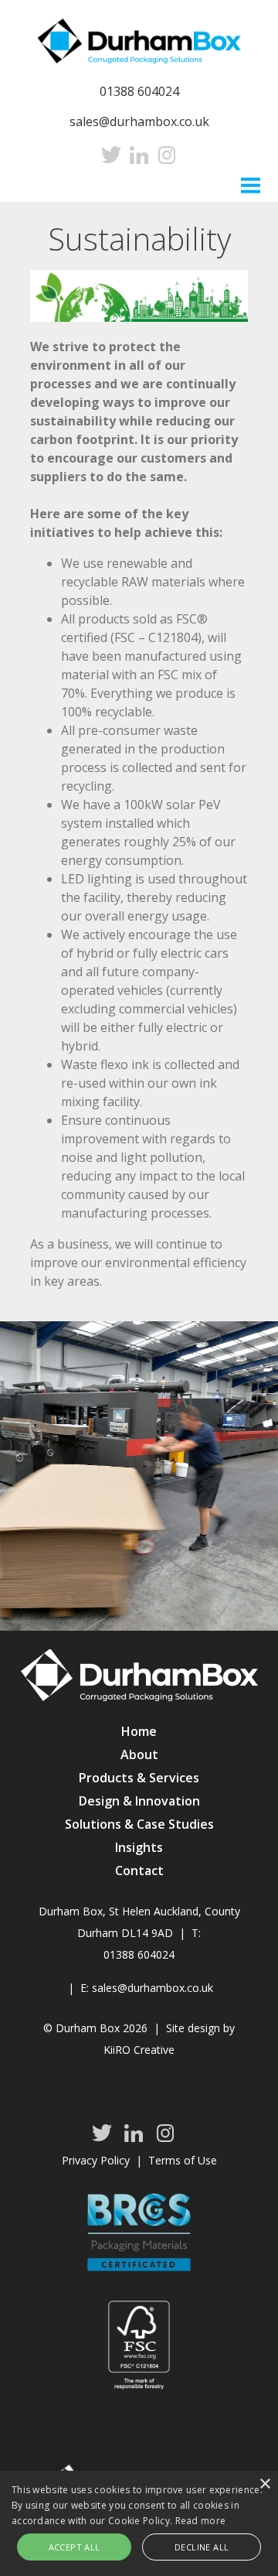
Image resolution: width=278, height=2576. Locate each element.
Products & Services (139, 1778)
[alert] (139, 2523)
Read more (201, 2521)
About (139, 1754)
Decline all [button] (202, 2547)
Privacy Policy (96, 2160)
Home (139, 1731)
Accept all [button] (75, 2547)
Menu (251, 184)
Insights (139, 1847)
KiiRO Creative (139, 2050)
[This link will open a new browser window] (111, 155)
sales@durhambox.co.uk (139, 121)
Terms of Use (183, 2160)
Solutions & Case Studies (139, 1824)
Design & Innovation (139, 1801)
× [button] (264, 2484)
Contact (139, 1871)
